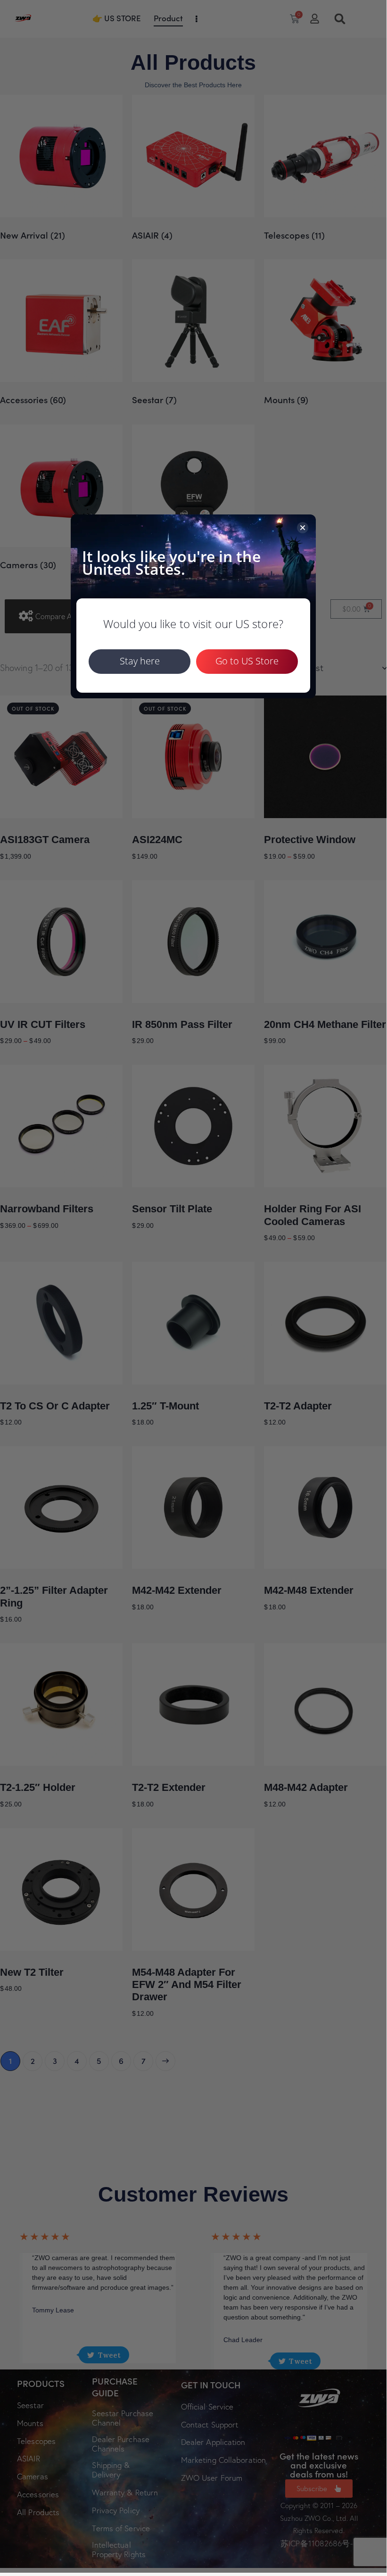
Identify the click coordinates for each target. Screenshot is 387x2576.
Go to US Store (247, 661)
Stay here (140, 661)
